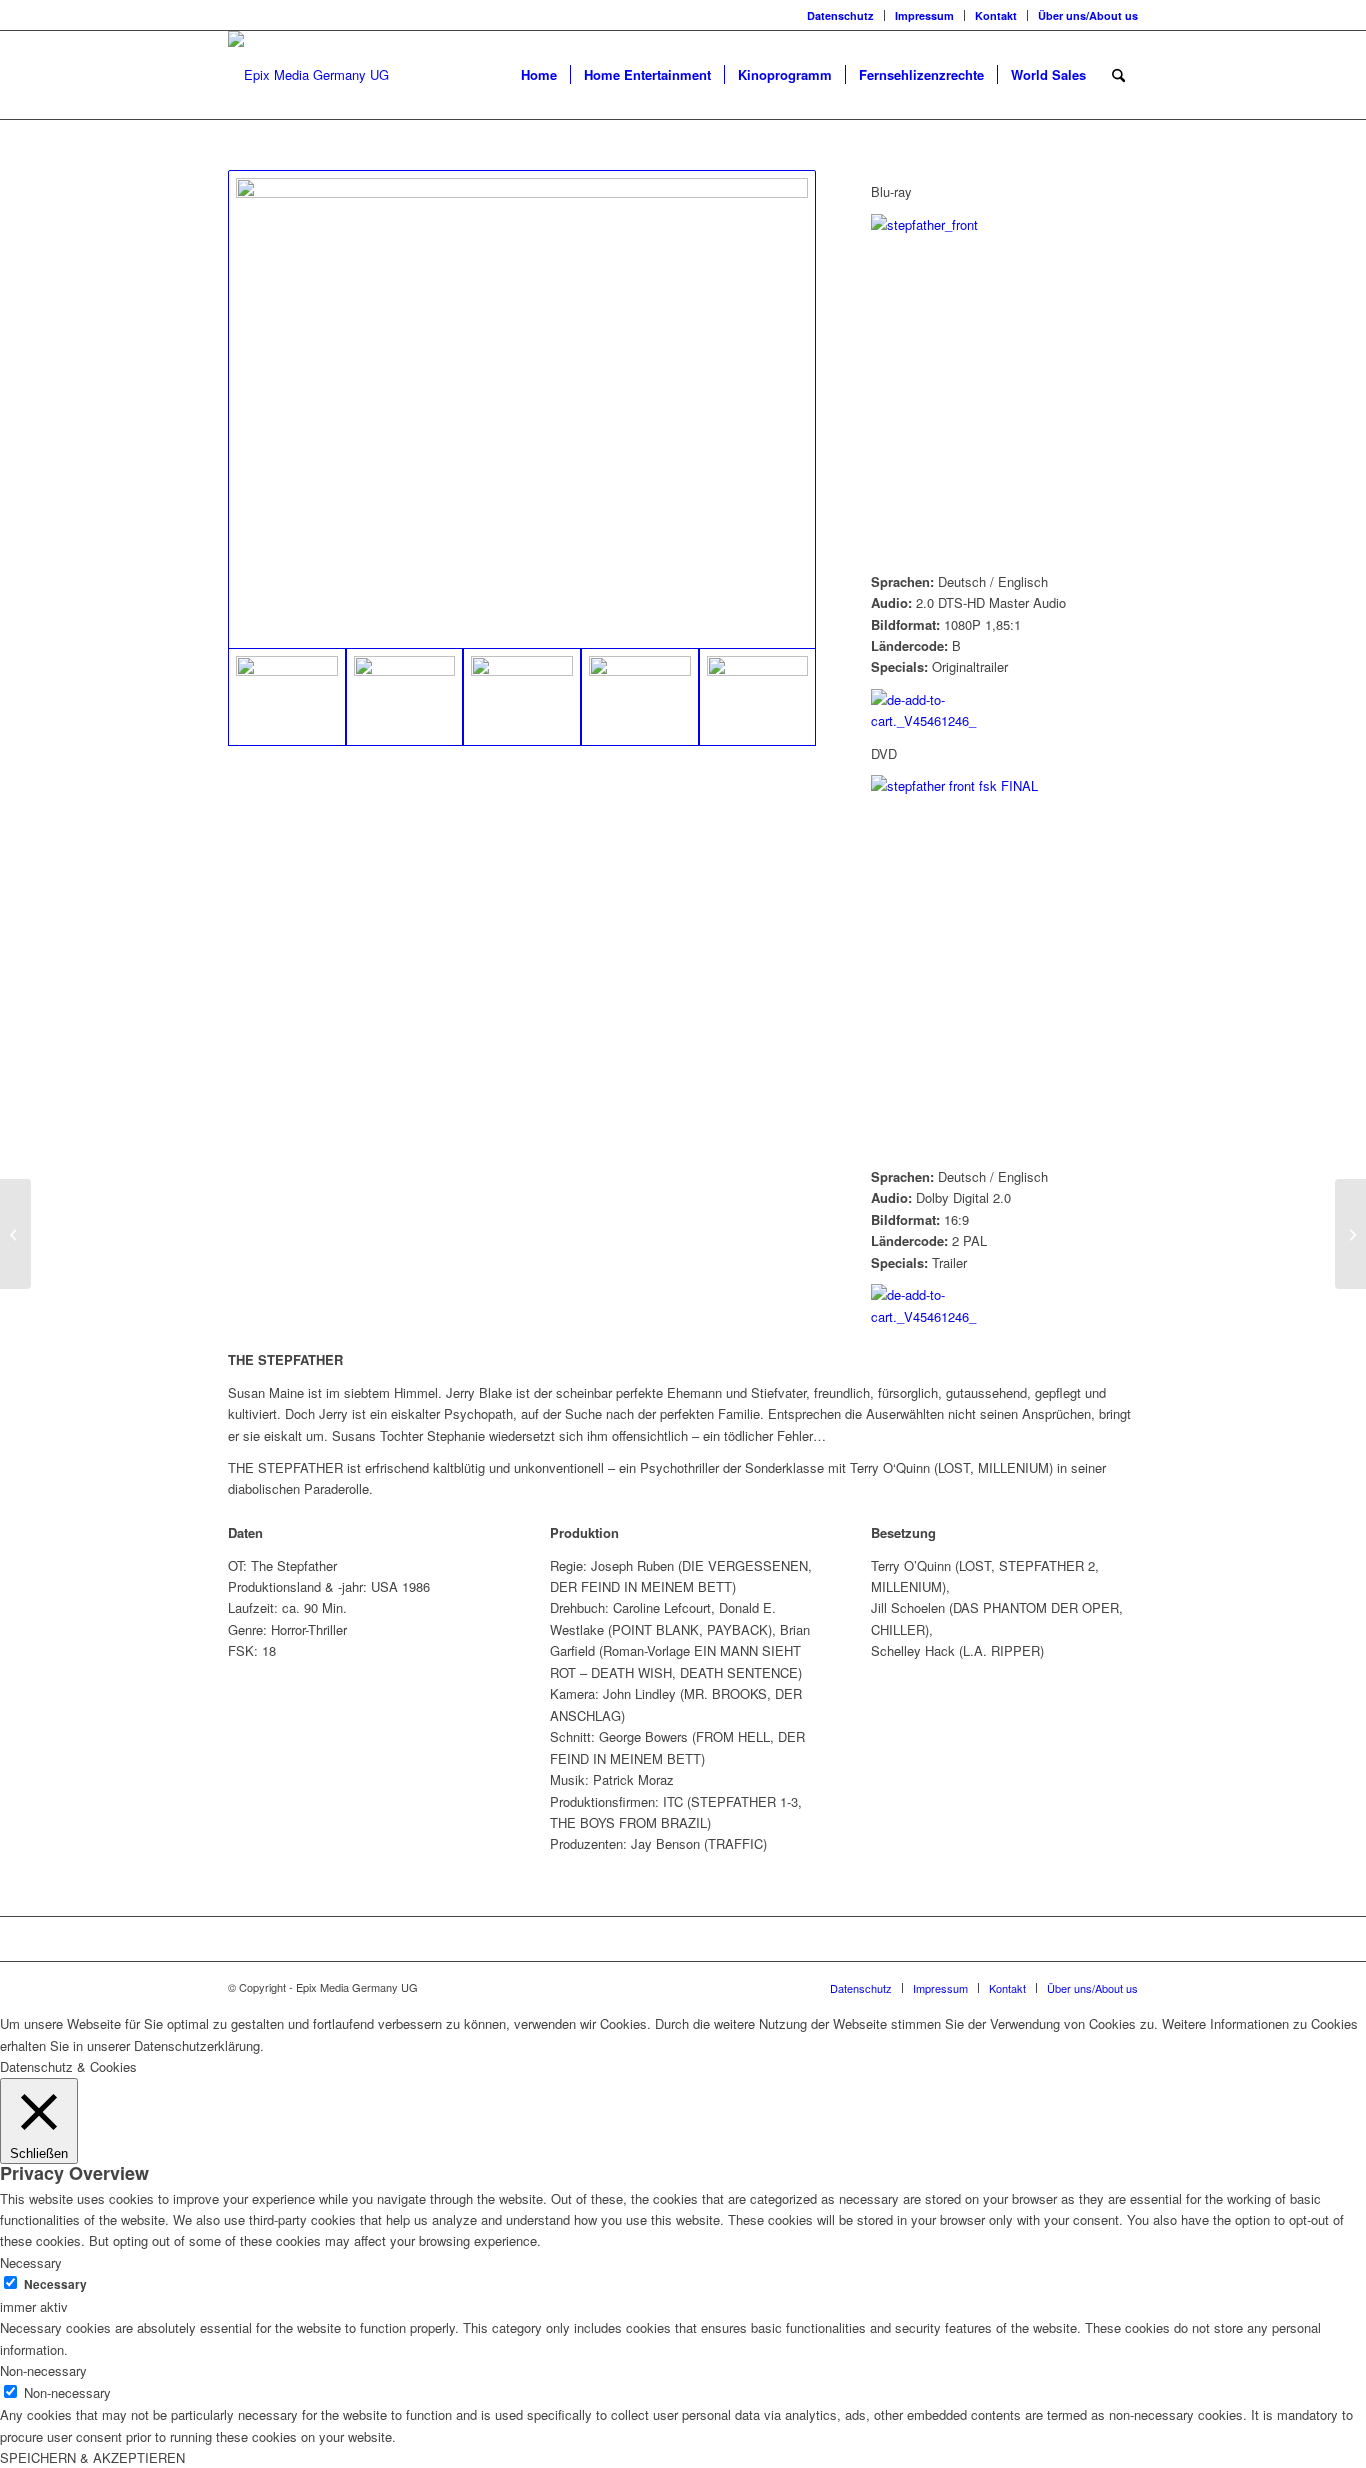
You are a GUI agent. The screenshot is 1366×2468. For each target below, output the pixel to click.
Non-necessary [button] (43, 2370)
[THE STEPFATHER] (522, 409)
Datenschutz (840, 15)
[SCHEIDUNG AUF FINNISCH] (1350, 1234)
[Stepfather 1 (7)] (758, 697)
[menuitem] (841, 15)
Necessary (55, 2284)
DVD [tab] (884, 753)
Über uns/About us (1088, 15)
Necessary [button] (31, 2262)
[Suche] (1118, 75)
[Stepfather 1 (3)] (640, 697)
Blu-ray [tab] (891, 191)
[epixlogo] (308, 75)
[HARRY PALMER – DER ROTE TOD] (15, 1234)
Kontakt (996, 15)
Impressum (924, 15)
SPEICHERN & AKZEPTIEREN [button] (92, 2457)
